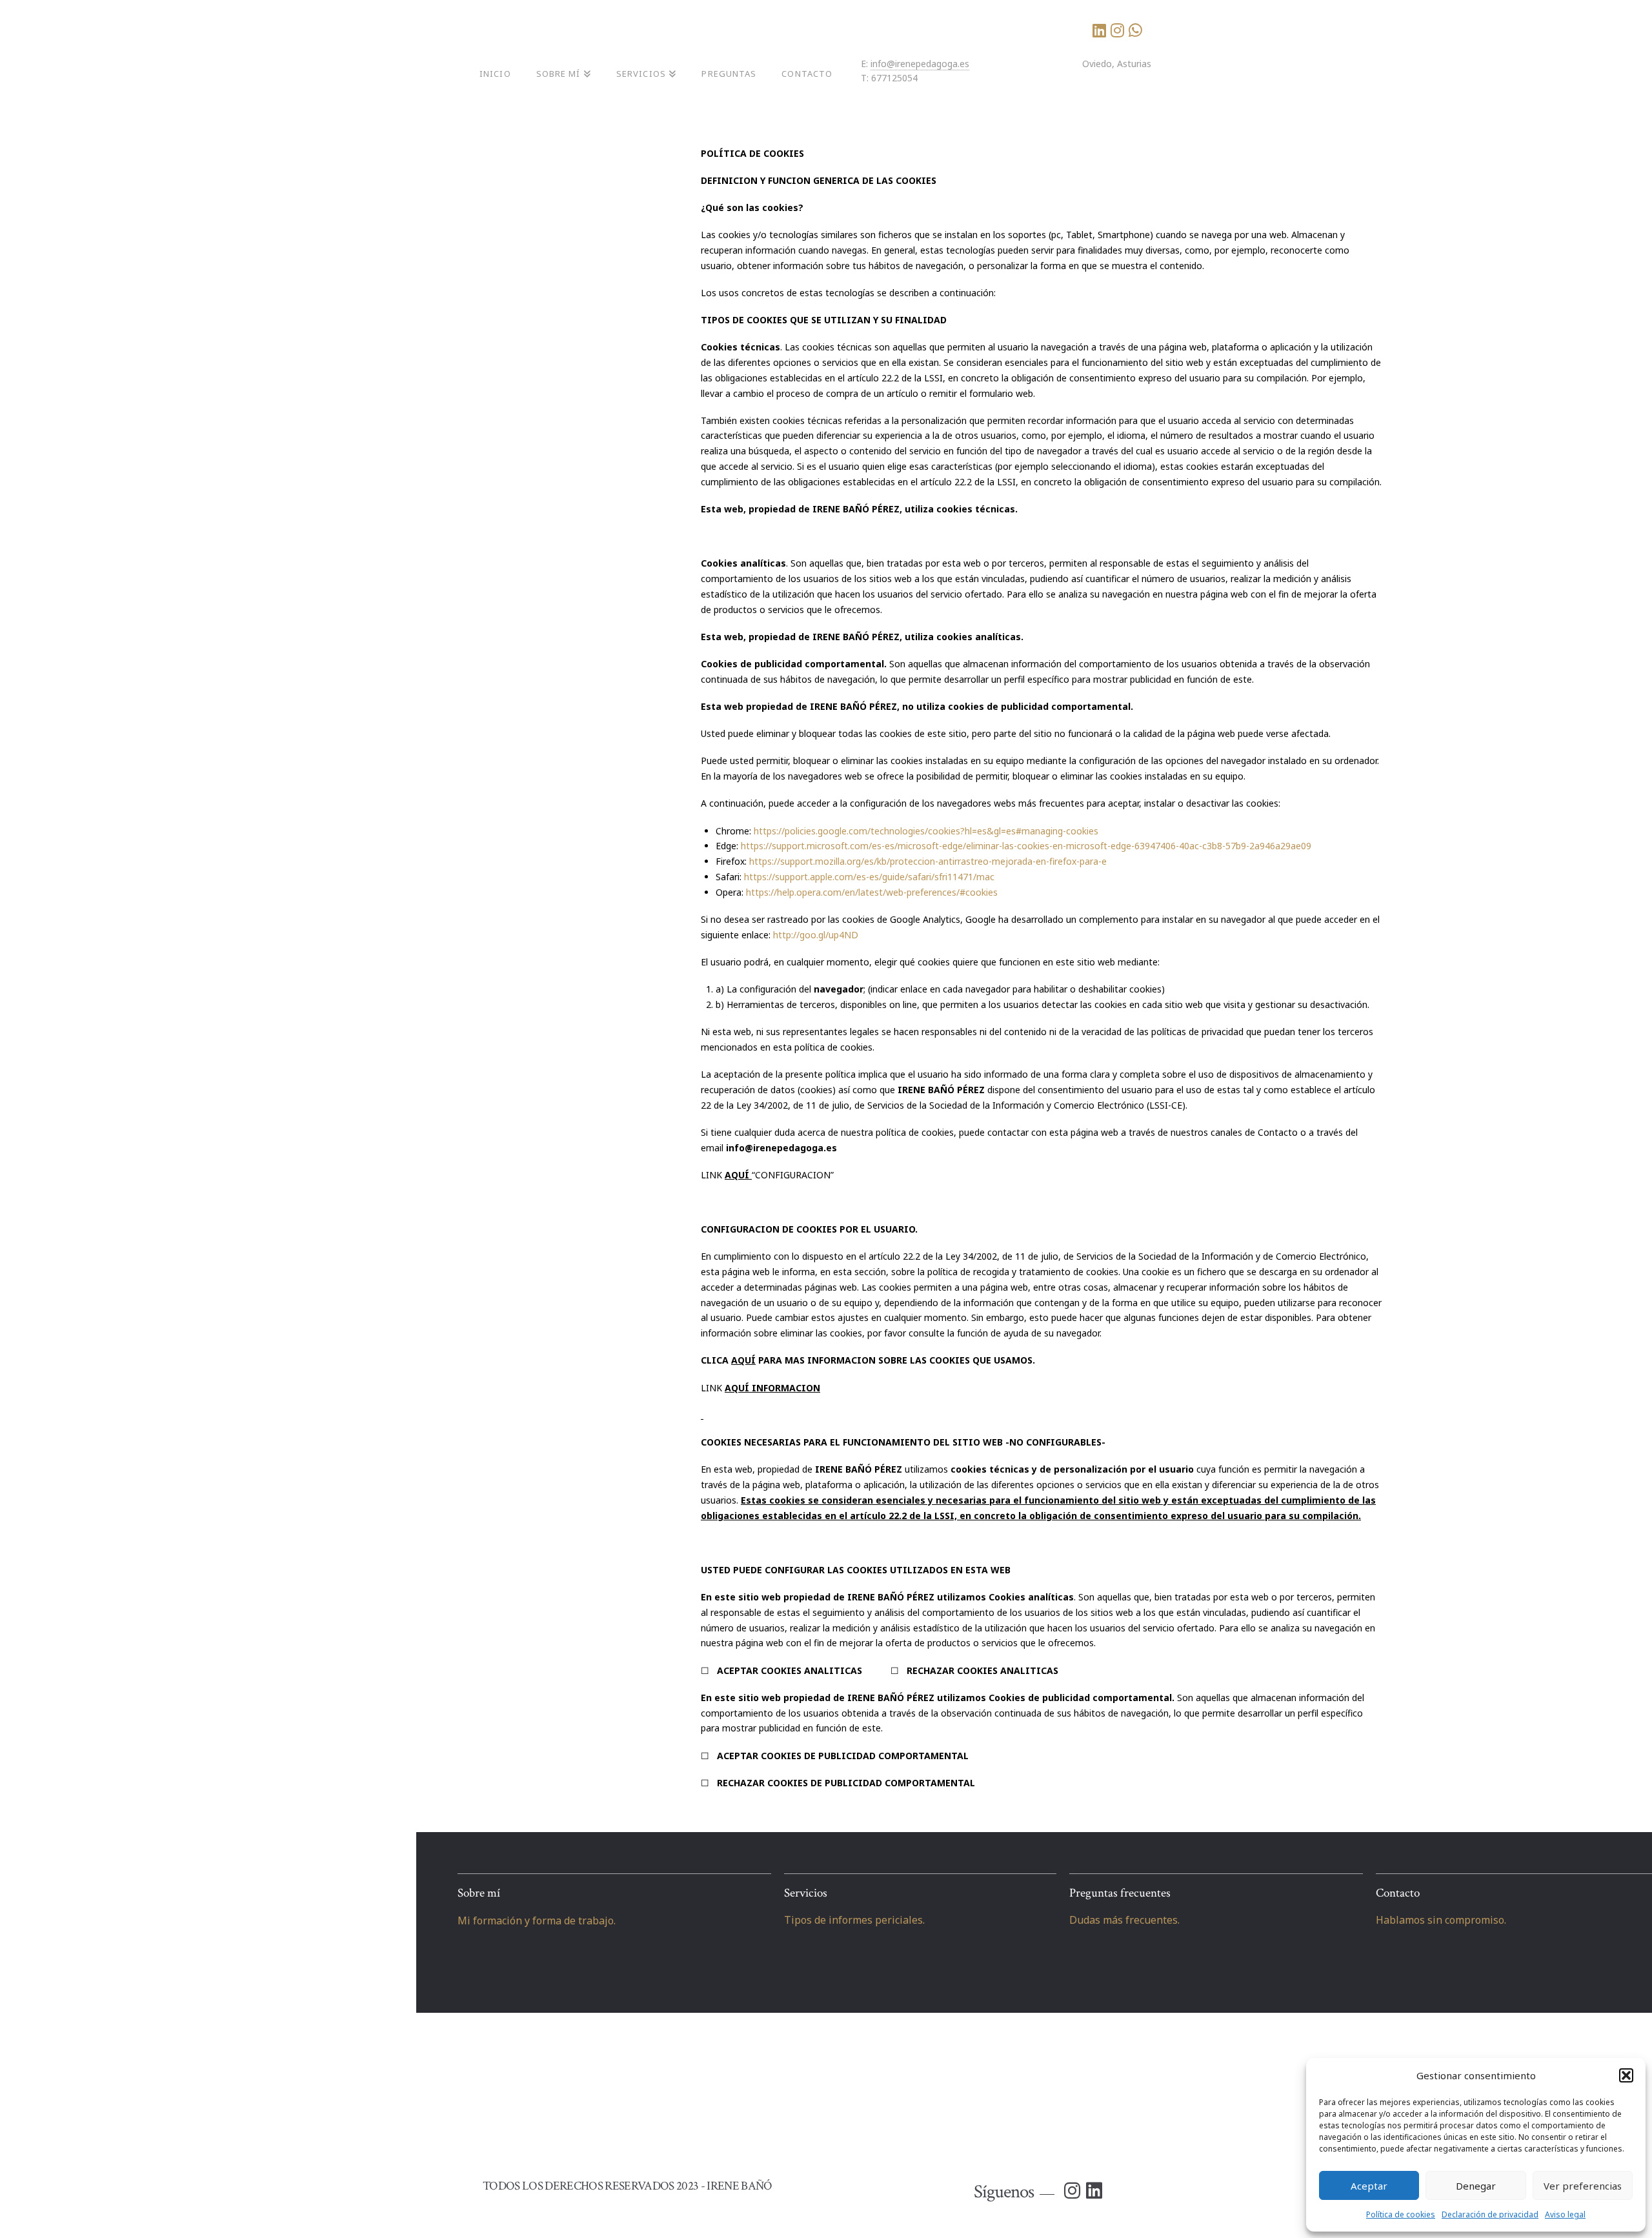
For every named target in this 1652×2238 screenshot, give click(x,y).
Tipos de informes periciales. (854, 1920)
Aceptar (1369, 2186)
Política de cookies (1401, 2214)
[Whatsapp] (1135, 30)
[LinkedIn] (1099, 30)
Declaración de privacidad (1490, 2214)
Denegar (1476, 2186)
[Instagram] (1117, 30)
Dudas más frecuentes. (1124, 1920)
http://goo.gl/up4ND (816, 935)
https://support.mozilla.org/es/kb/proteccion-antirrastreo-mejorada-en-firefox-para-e (928, 861)
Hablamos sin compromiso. (1441, 1920)
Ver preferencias (1583, 2186)
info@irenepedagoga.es (920, 64)
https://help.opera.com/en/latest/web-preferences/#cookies (872, 892)
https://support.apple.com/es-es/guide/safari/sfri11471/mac (869, 877)
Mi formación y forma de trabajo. (537, 1920)
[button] (1626, 2075)
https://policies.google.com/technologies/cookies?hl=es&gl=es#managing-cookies (926, 831)
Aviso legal (1565, 2214)
